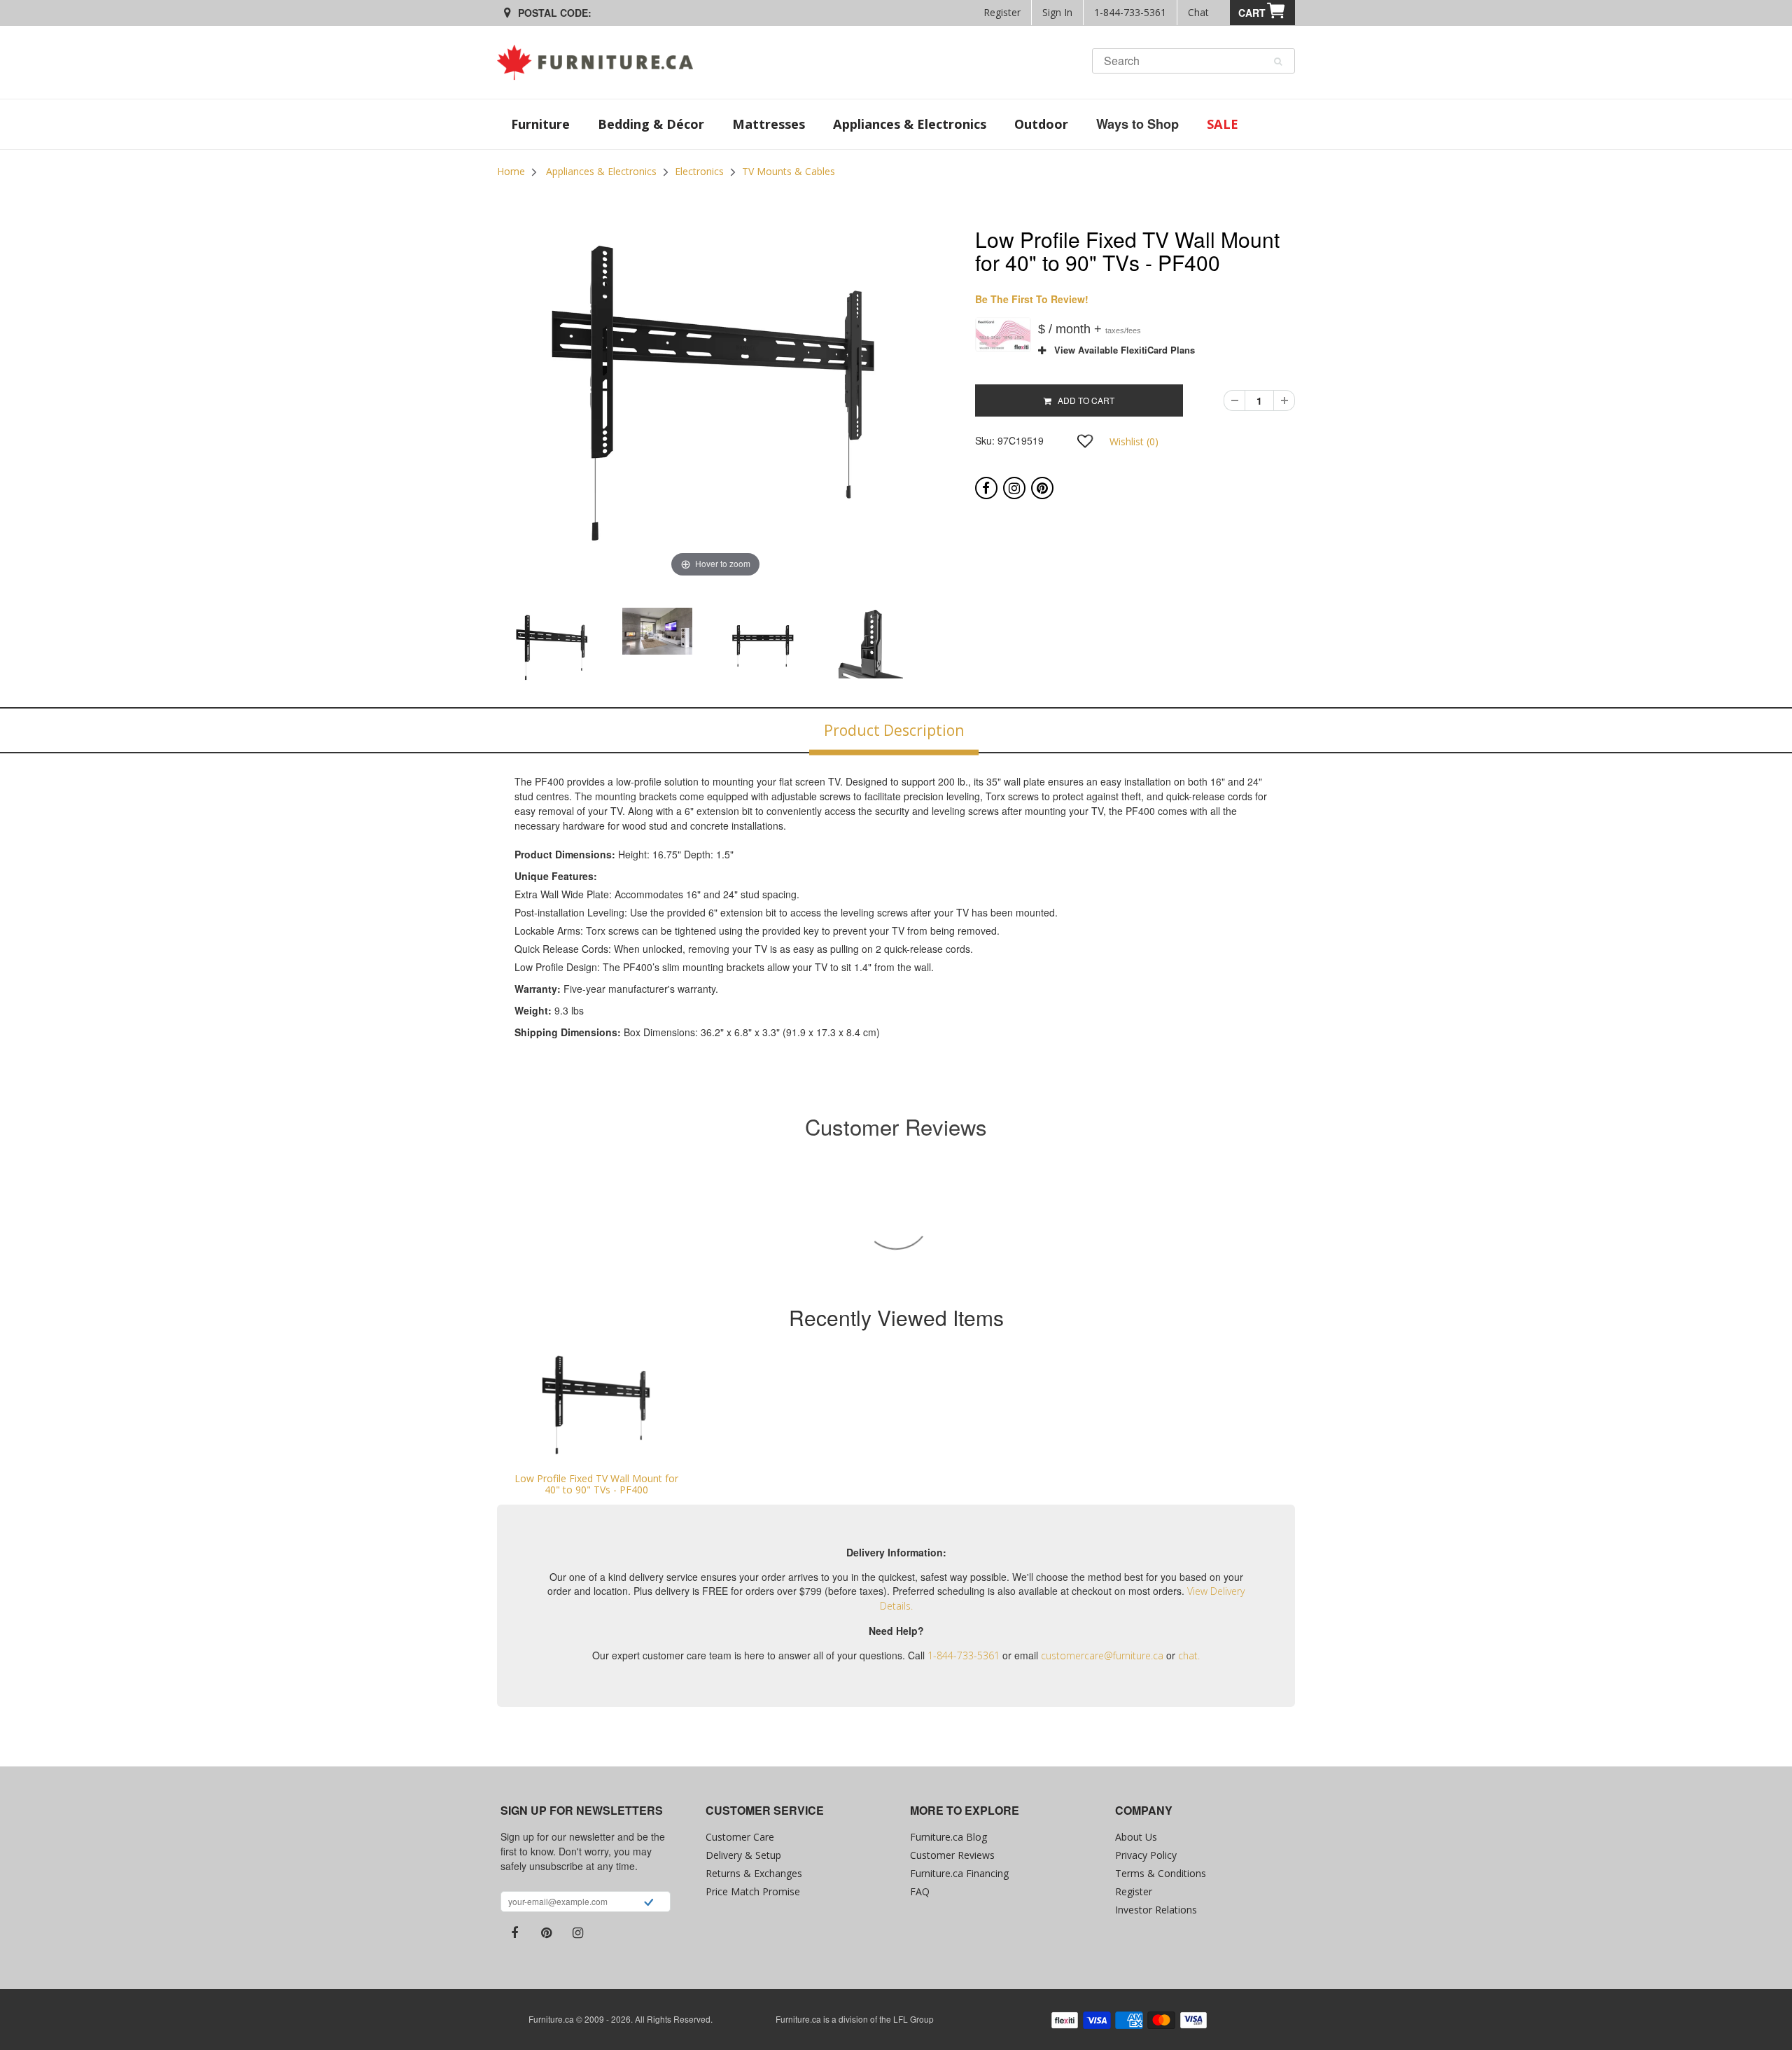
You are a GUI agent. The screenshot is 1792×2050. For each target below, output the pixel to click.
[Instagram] (1014, 488)
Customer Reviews (952, 1855)
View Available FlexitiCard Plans (1120, 350)
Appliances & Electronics (601, 171)
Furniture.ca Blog (948, 1837)
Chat (1198, 12)
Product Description (894, 730)
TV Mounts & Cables (789, 171)
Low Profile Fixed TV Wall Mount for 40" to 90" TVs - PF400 (596, 1484)
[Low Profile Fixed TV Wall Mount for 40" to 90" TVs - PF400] (597, 1406)
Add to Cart (1083, 400)
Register (1002, 12)
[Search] (1278, 62)
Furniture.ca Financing (959, 1873)
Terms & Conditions (1161, 1873)
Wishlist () (1134, 441)
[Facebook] (986, 488)
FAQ (920, 1891)
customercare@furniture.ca (1102, 1655)
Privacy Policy (1146, 1855)
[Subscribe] (649, 1904)
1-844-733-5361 (1130, 12)
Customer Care (740, 1837)
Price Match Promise (753, 1891)
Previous (461, 648)
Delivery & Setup (743, 1855)
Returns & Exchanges (754, 1873)
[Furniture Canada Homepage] (600, 62)
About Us (1136, 1837)
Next (970, 648)
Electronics (699, 171)
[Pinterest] (1042, 488)
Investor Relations (1156, 1910)
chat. (1189, 1655)
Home (511, 171)
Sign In (1057, 12)
